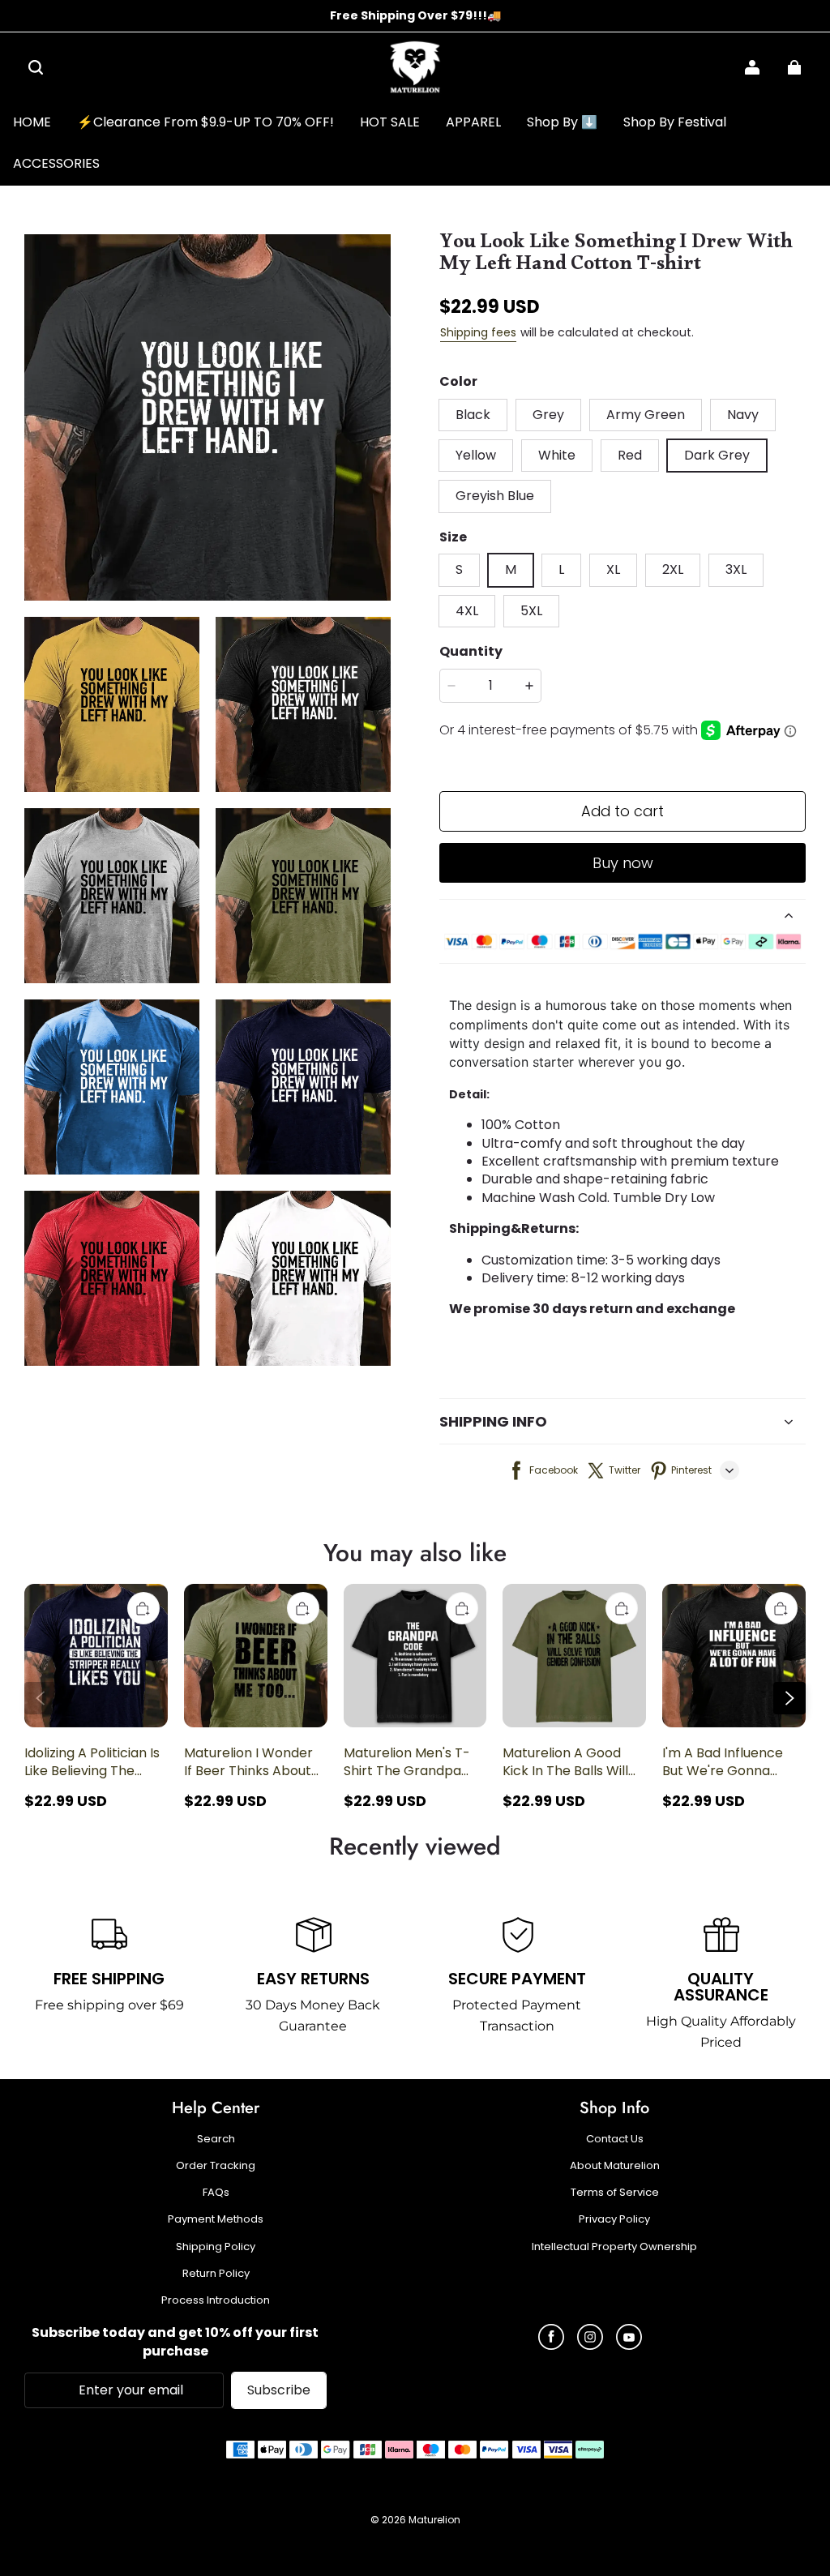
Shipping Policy (216, 2247)
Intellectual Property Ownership (614, 2247)
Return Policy (216, 2274)
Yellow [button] (476, 455)
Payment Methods (216, 2219)
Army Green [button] (646, 415)
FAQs (216, 2193)
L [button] (561, 569)
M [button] (511, 569)
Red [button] (630, 455)
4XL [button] (467, 611)
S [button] (459, 569)
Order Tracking (216, 2166)
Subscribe (279, 2390)
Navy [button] (743, 415)
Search (216, 2139)
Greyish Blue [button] (495, 496)
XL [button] (613, 569)
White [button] (557, 455)
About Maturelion (615, 2166)
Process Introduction (216, 2300)
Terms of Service (615, 2193)
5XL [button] (531, 611)
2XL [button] (673, 569)
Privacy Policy (614, 2219)
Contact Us (615, 2139)
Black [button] (473, 415)
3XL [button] (736, 569)
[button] (36, 67)
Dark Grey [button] (717, 455)
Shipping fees (478, 332)
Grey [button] (548, 415)
